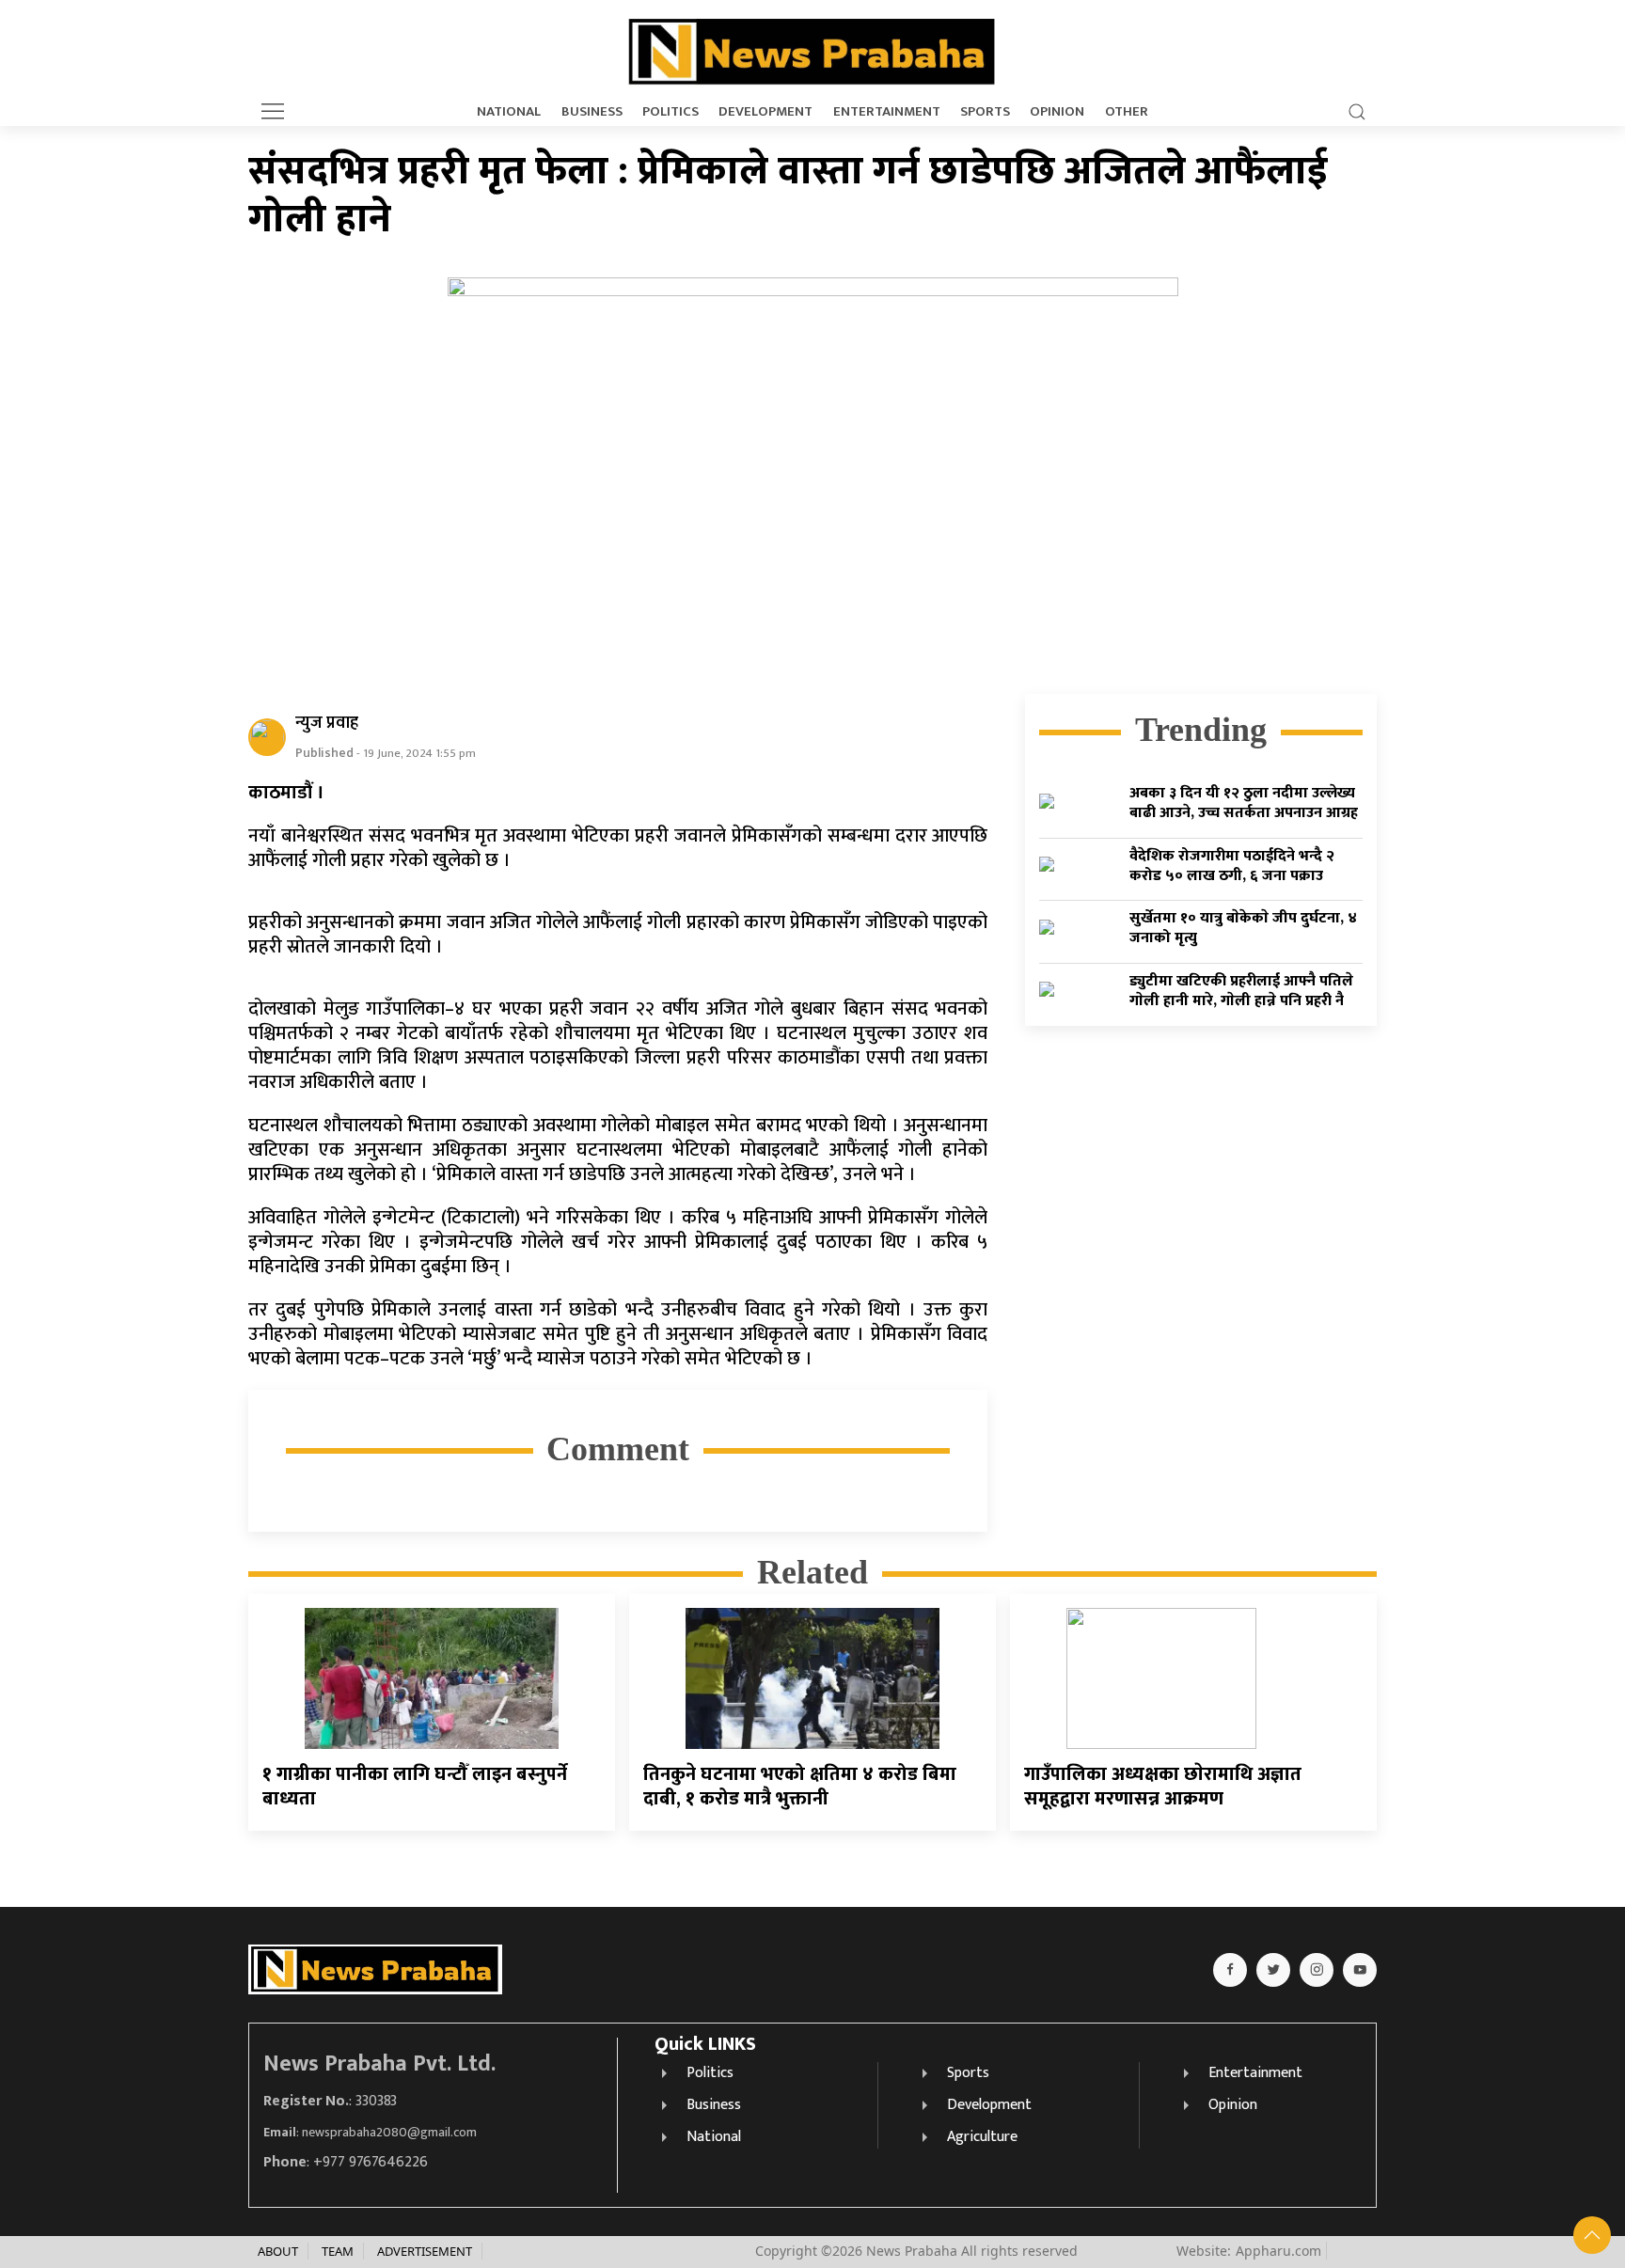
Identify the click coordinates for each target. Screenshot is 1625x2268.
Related (812, 1572)
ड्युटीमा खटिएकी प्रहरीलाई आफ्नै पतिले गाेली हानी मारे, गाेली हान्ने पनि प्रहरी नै (1241, 991)
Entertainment (887, 112)
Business (592, 112)
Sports (985, 112)
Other (1127, 112)
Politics (671, 112)
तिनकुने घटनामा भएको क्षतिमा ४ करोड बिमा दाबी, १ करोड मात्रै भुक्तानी (800, 1787)
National (509, 112)
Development (765, 112)
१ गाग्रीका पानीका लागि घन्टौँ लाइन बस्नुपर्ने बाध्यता (415, 1787)
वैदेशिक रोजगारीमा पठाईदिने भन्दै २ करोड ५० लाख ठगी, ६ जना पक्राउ (1232, 866)
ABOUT (278, 2251)
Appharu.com (1278, 2251)
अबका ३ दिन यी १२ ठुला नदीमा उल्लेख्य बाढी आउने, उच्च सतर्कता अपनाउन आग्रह (1244, 803)
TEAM (338, 2251)
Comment (618, 1449)
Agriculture (982, 2137)
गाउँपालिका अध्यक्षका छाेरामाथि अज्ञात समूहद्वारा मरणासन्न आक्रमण (1163, 1787)
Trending (1201, 730)
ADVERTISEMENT (425, 2251)
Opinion (1057, 112)
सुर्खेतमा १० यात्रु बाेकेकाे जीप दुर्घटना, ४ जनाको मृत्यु (1243, 928)
